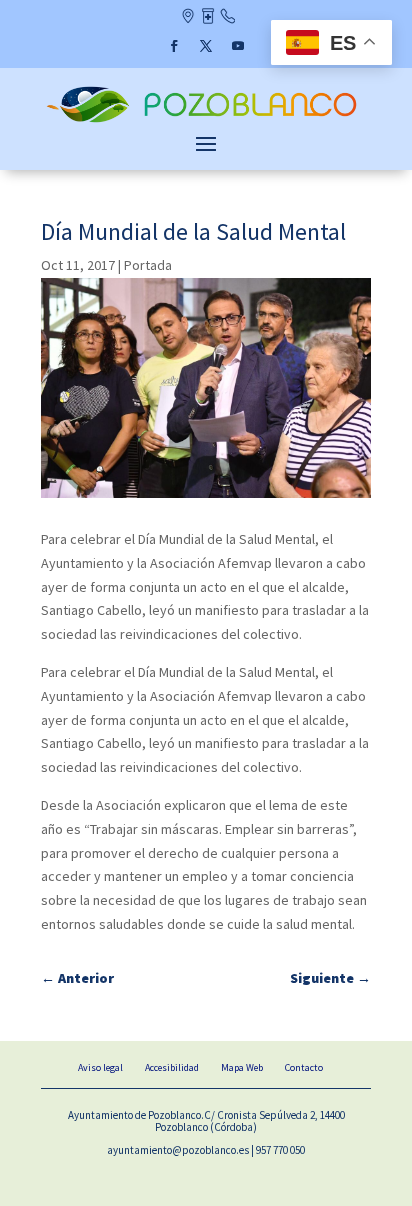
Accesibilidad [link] (172, 1067)
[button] (174, 46)
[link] (206, 121)
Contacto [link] (227, 18)
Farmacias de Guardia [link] (207, 18)
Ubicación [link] (187, 18)
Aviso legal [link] (100, 1067)
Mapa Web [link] (242, 1067)
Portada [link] (148, 265)
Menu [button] (206, 143)
